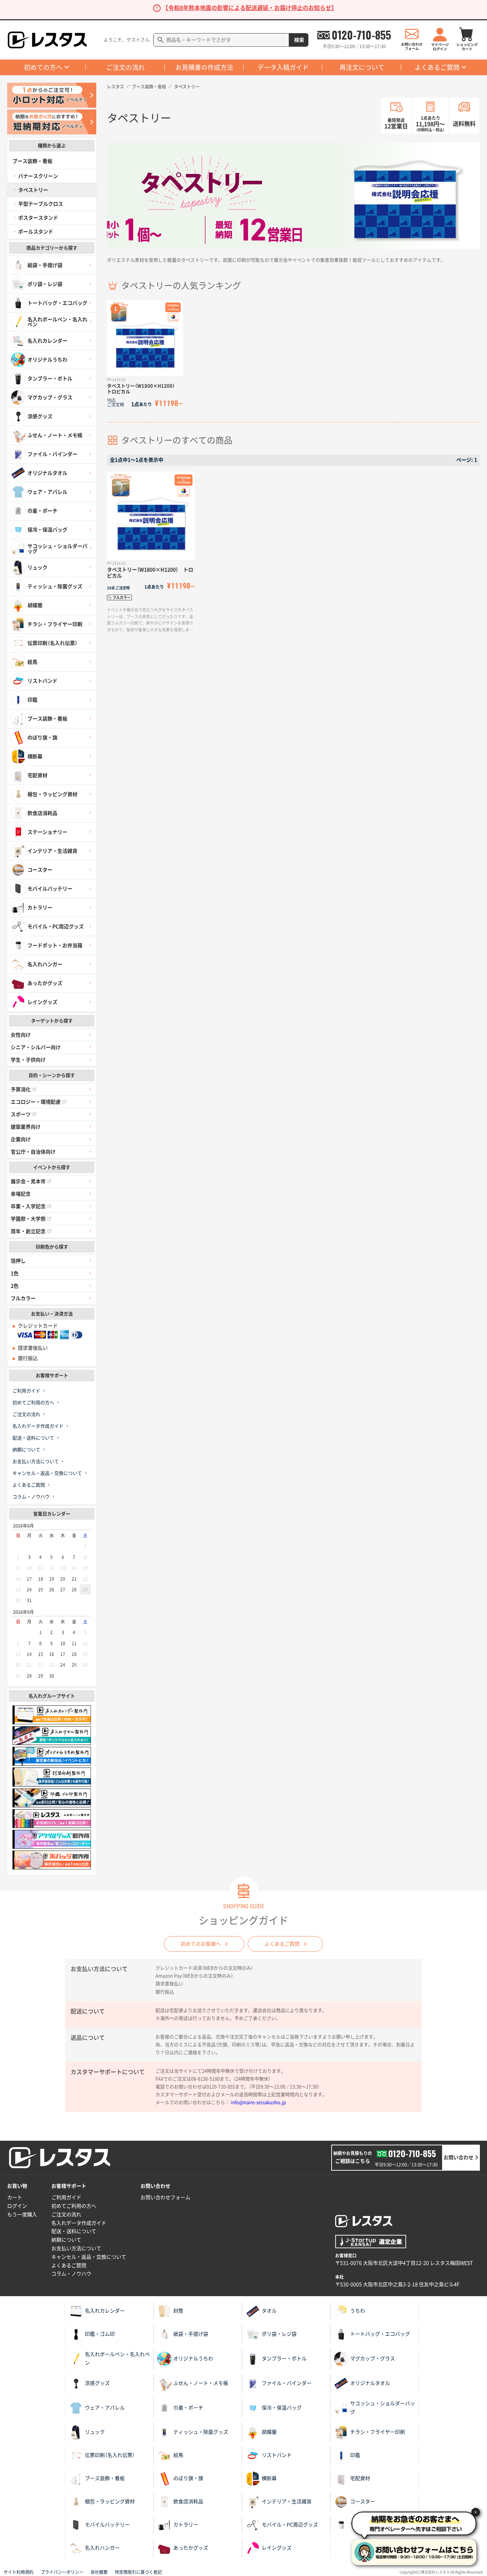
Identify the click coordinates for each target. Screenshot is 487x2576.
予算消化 (21, 1089)
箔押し (18, 1261)
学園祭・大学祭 (28, 1219)
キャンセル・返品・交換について (47, 1473)
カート (15, 2197)
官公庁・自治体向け (33, 1152)
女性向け (21, 1035)
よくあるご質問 (437, 67)
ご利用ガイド (26, 1391)
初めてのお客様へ (201, 1944)
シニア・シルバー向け (36, 1047)
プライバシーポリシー (62, 2572)
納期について (26, 1450)
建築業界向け (26, 1127)
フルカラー (23, 1298)
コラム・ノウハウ (31, 1497)
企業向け (21, 1139)
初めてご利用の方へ (33, 1403)
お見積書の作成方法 (204, 67)
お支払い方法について (36, 1461)
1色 (15, 1273)
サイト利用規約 (19, 2572)
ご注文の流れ (125, 67)
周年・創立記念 (28, 1231)
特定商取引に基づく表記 (138, 2572)
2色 (15, 1286)
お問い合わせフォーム (165, 2197)
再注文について (362, 67)
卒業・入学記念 (28, 1206)
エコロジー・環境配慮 (36, 1102)
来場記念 (21, 1194)
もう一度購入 (22, 2215)
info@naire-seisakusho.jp (258, 2102)
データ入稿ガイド (283, 67)
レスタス (116, 87)
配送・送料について (33, 1438)
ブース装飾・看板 (149, 87)
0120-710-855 (361, 35)
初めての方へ (43, 67)
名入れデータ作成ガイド (38, 1426)
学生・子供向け (28, 1060)
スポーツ (21, 1114)
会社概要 (99, 2572)
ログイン (17, 2206)
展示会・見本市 (28, 1181)
